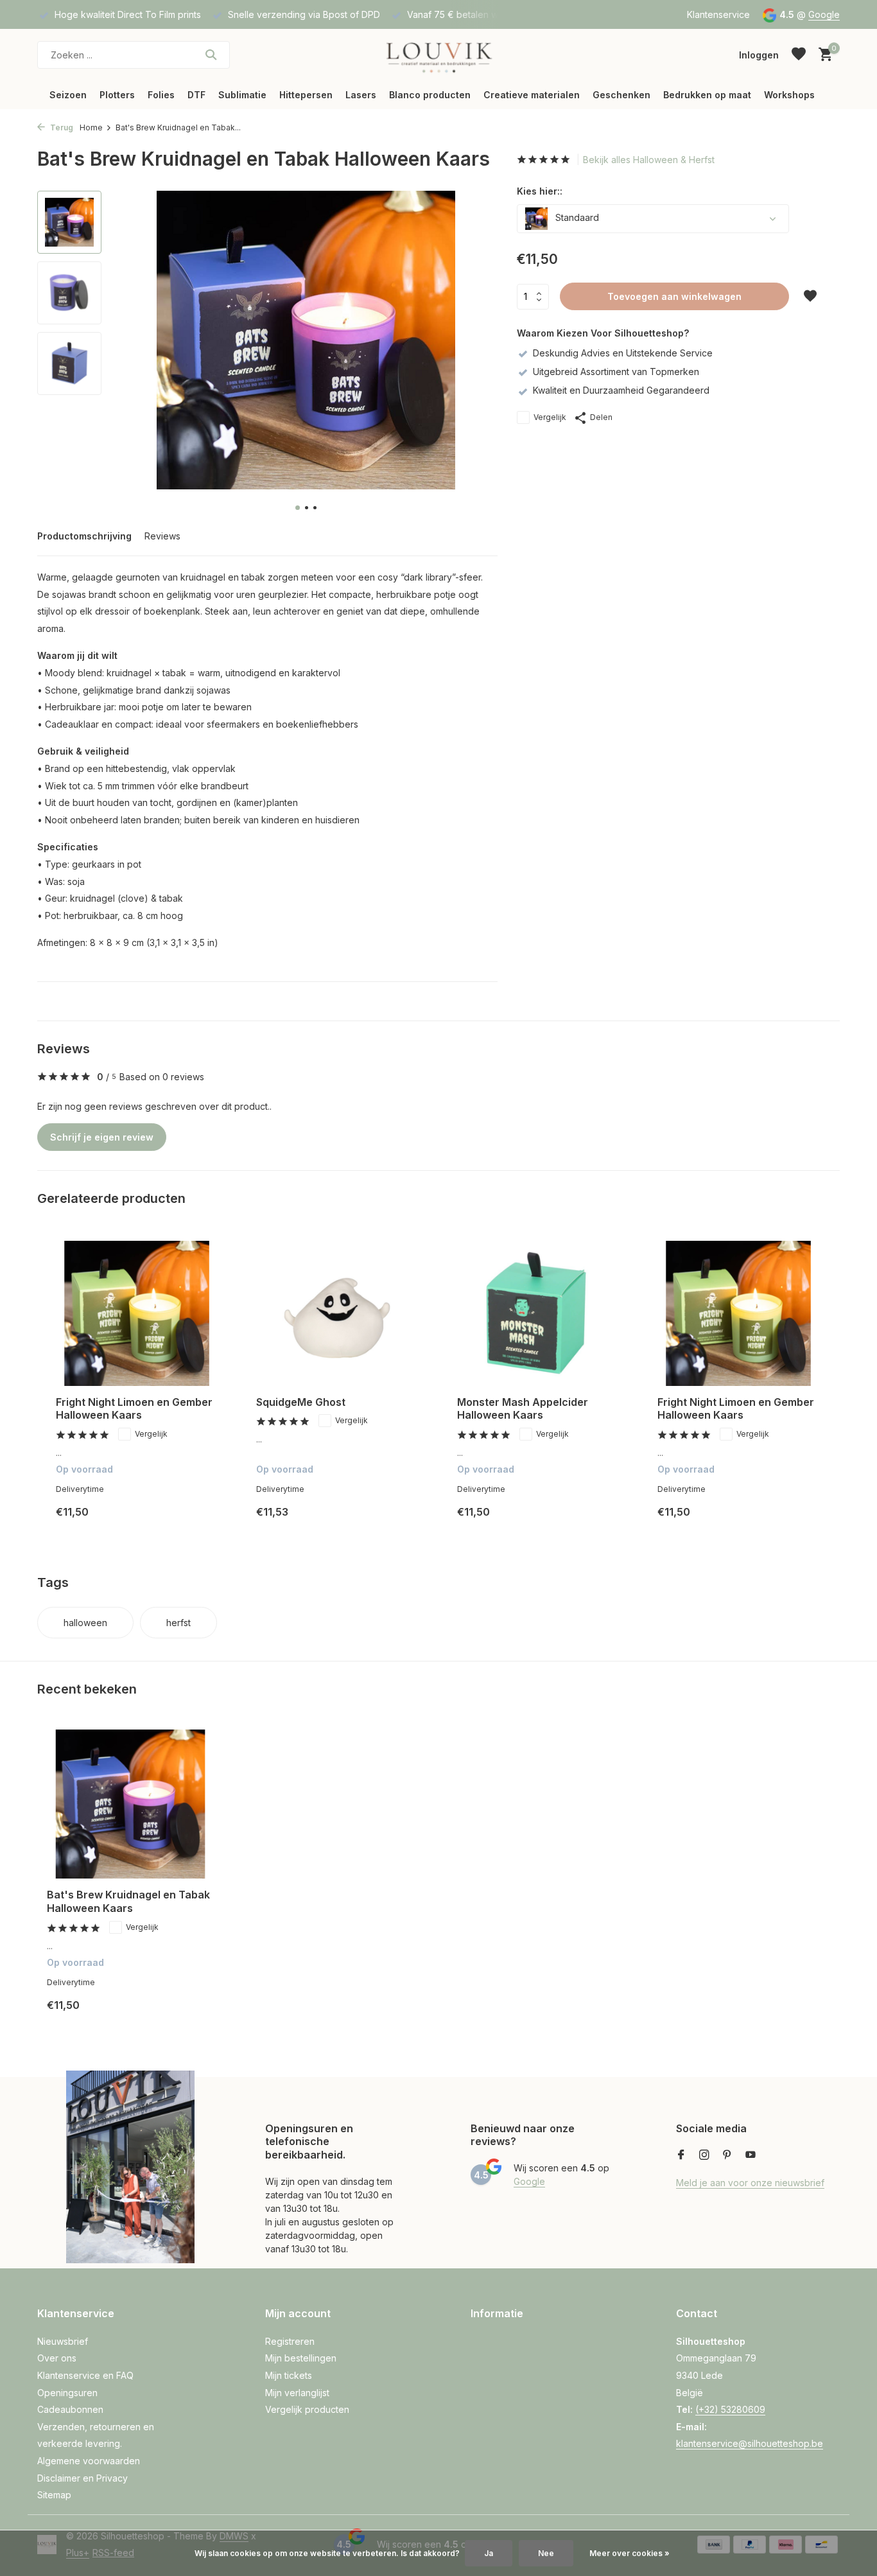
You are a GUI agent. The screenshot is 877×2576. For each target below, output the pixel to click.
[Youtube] (751, 2155)
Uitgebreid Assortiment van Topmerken (616, 372)
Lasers (361, 95)
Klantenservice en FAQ (85, 2375)
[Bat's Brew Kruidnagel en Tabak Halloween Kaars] (130, 1804)
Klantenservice (718, 14)
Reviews (162, 536)
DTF (196, 95)
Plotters (117, 95)
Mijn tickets (289, 2375)
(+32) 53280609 (730, 2409)
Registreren (290, 2341)
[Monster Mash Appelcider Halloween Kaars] (538, 1313)
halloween (85, 1623)
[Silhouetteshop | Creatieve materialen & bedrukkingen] (438, 55)
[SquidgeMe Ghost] (337, 1313)
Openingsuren (67, 2393)
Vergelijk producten (307, 2409)
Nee (546, 2553)
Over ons (57, 2358)
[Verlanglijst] (799, 55)
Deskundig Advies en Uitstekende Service (623, 353)
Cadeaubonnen (70, 2409)
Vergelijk (550, 417)
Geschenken (621, 95)
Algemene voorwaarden (89, 2461)
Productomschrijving (84, 536)
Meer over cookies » (630, 2553)
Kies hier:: (540, 191)
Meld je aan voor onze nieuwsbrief (750, 2183)
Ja (489, 2553)
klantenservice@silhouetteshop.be (750, 2443)
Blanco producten (430, 95)
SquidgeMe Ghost (301, 1402)
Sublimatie (242, 95)
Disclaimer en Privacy (82, 2478)
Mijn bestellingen (301, 2358)
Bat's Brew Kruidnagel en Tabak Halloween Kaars (128, 1901)
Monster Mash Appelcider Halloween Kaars (523, 1409)
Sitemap (54, 2495)
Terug (61, 127)
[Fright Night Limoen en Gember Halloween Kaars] (137, 1313)
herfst (178, 1623)
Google (824, 14)
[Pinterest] (727, 2155)
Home (91, 127)
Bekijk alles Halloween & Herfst (649, 160)
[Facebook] (681, 2155)
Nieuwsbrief (63, 2341)
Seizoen (68, 95)
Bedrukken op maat (707, 95)
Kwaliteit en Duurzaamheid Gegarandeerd (621, 390)
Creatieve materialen (532, 95)
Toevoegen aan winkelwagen (674, 296)
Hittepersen (306, 95)
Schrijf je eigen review (102, 1137)
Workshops (789, 95)
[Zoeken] (211, 55)
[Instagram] (704, 2155)
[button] (298, 508)
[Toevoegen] (205, 1522)
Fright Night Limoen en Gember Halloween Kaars (134, 1409)
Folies (161, 95)
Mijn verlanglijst (297, 2393)
